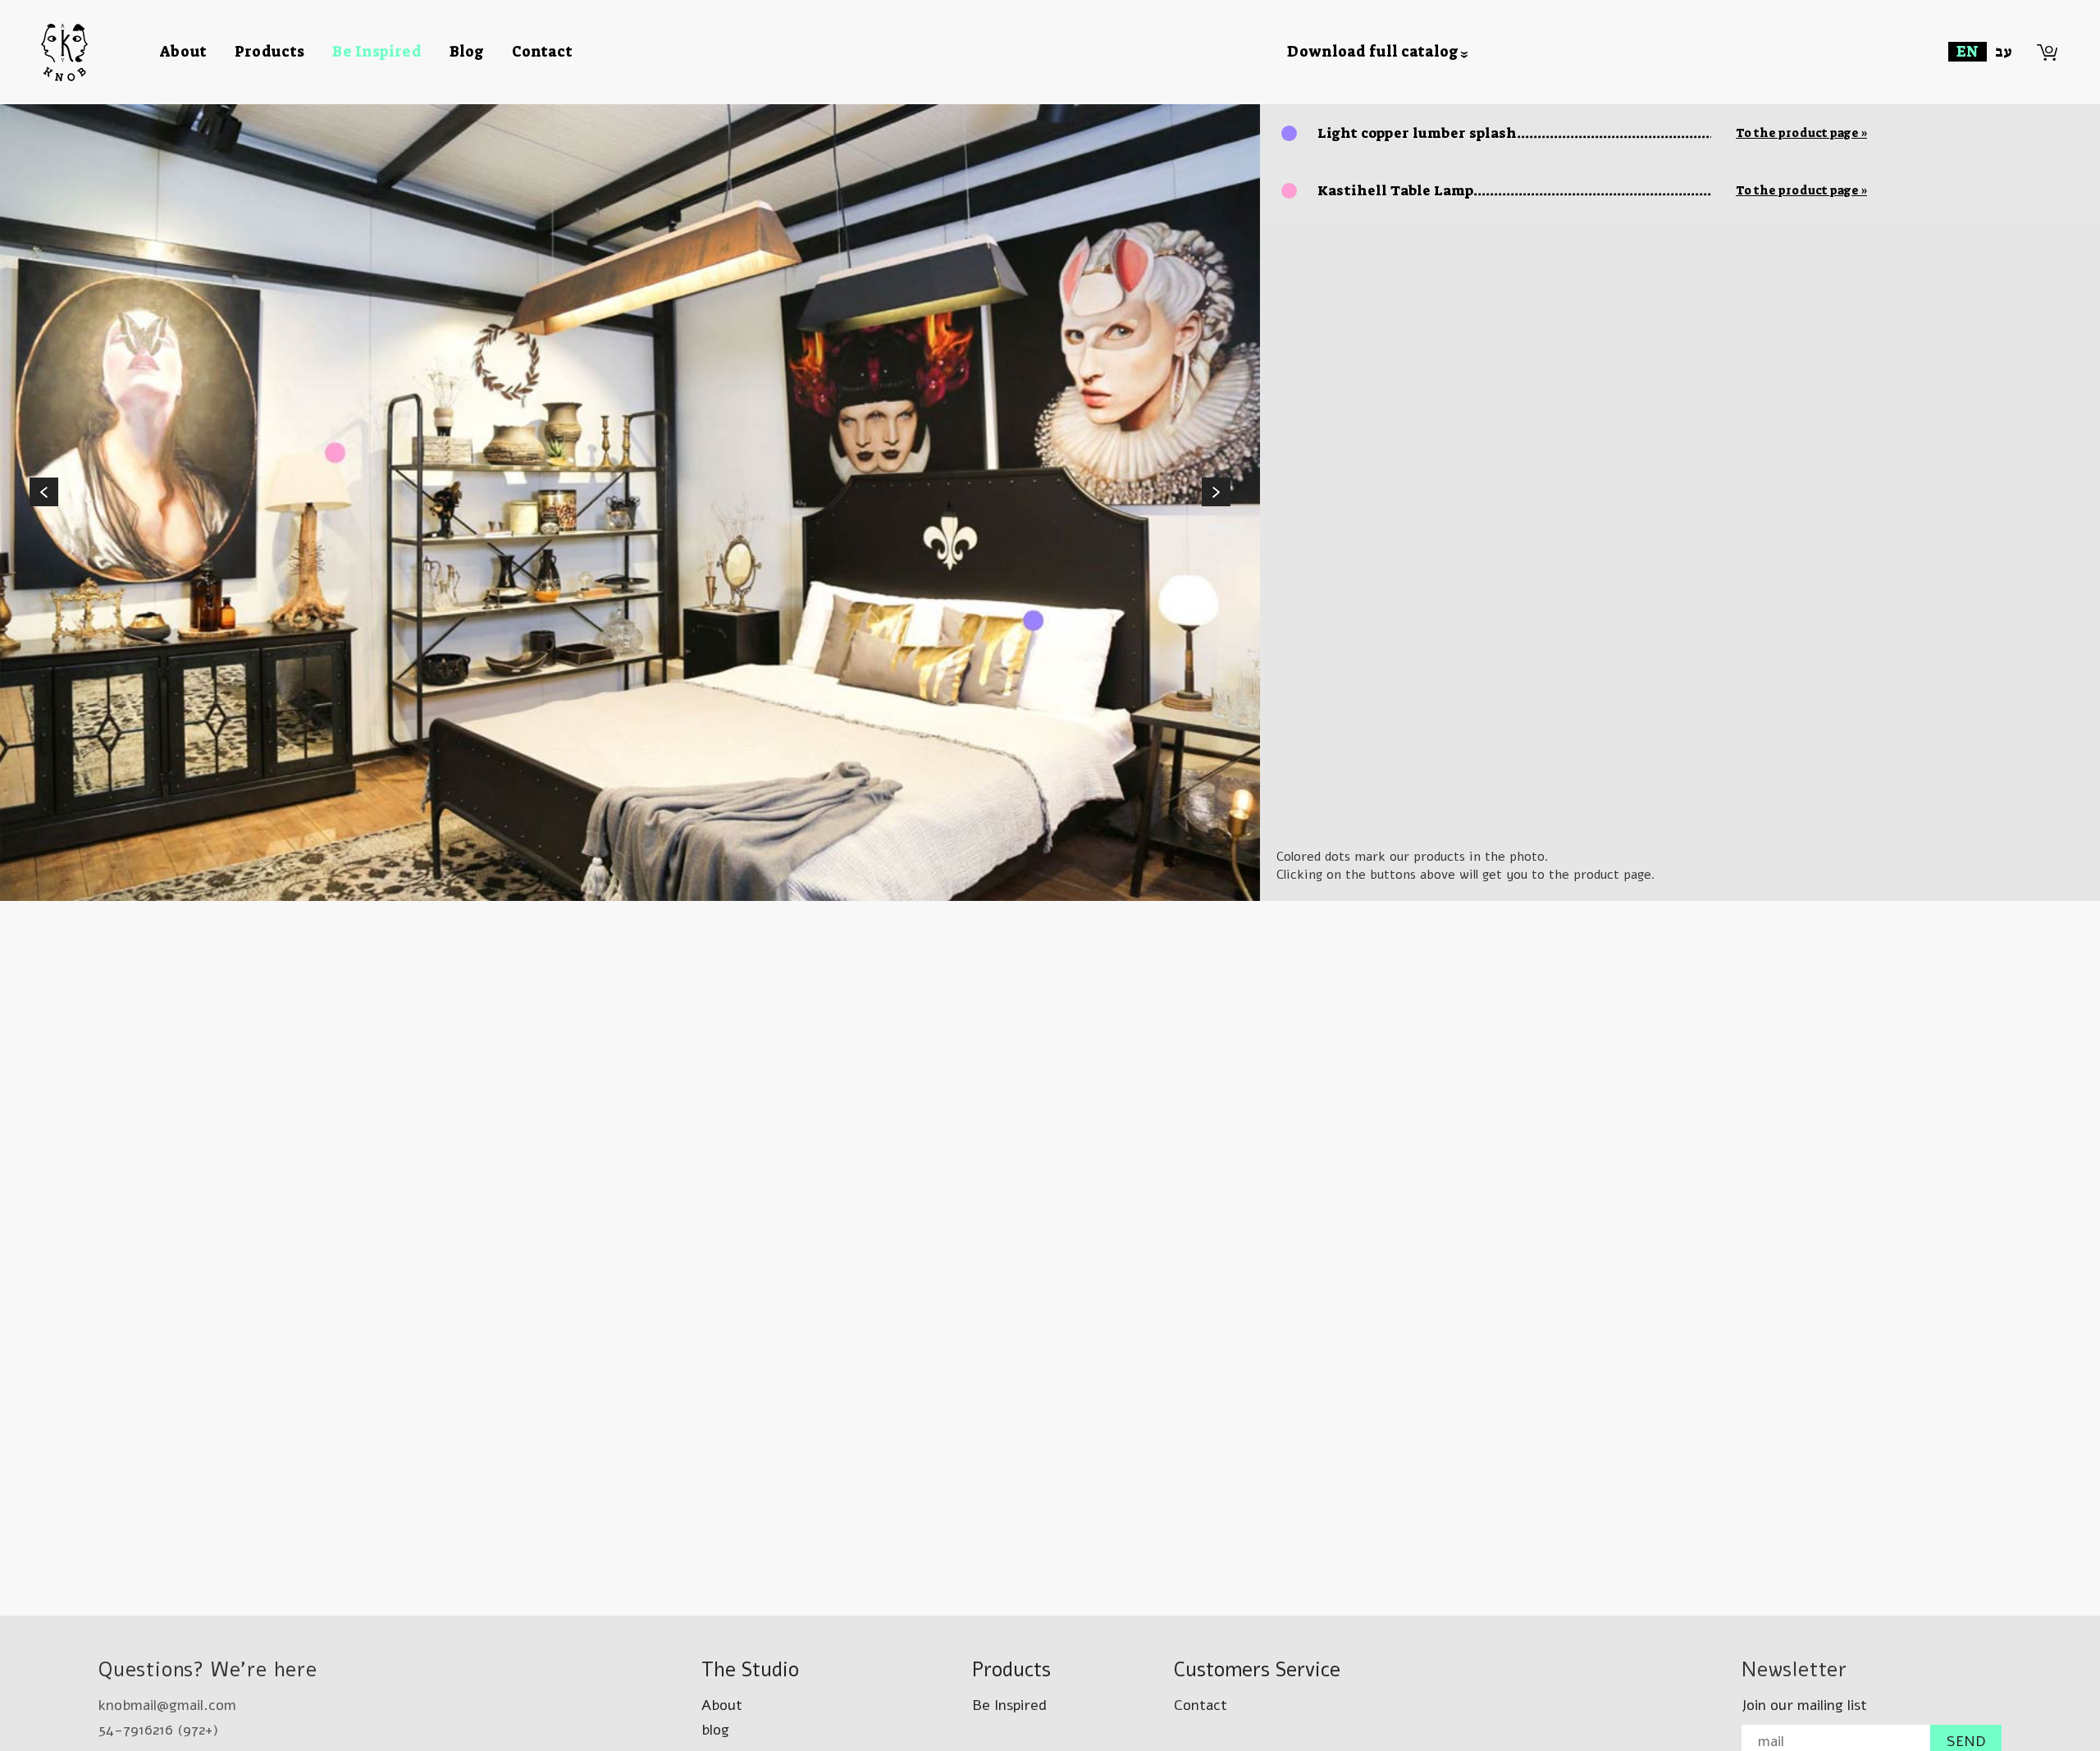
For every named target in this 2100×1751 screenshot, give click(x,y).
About (183, 52)
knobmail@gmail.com (167, 1705)
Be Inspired (377, 52)
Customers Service (1257, 1670)
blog (715, 1730)
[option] (630, 503)
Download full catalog (1373, 52)
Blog (467, 52)
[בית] (100, 52)
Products (269, 52)
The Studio (750, 1670)
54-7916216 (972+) (158, 1730)
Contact (542, 52)
